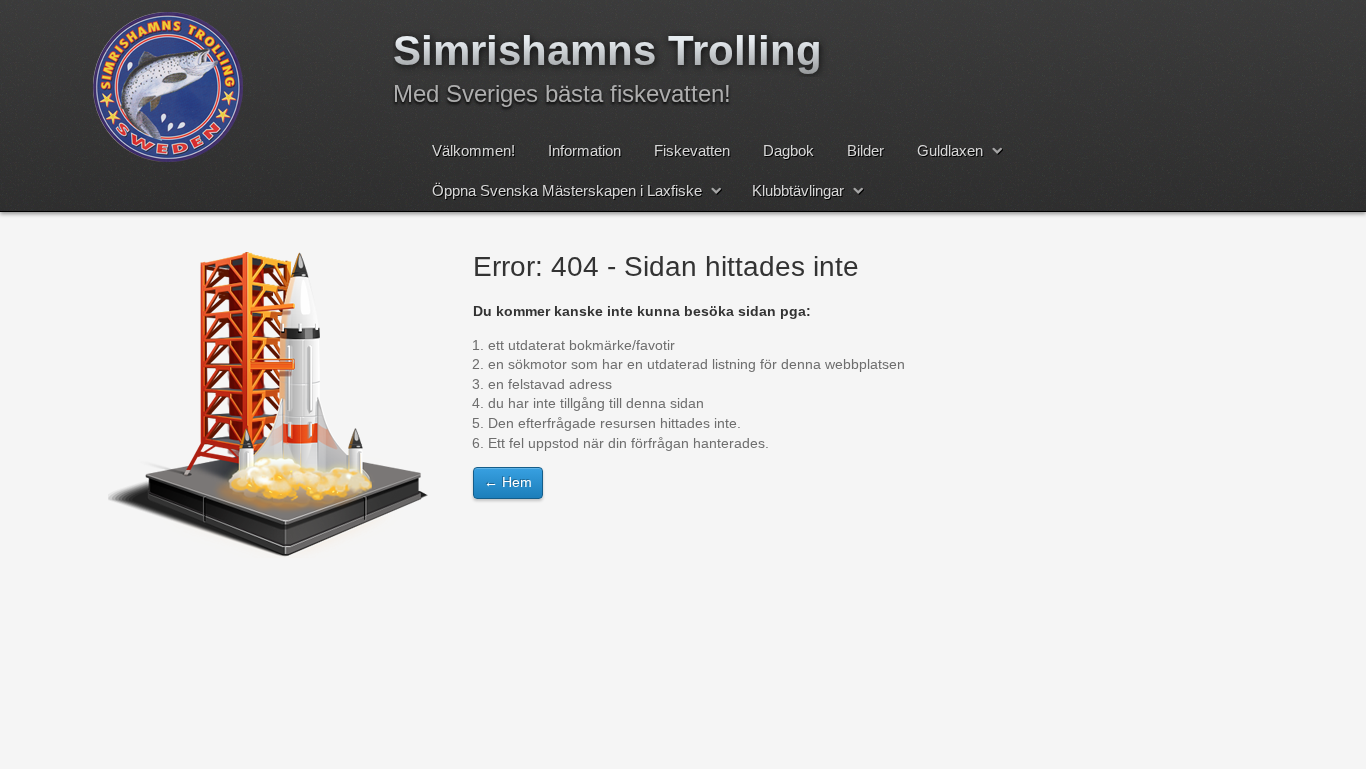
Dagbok (788, 150)
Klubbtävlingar (798, 190)
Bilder (865, 150)
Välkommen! (473, 150)
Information (584, 150)
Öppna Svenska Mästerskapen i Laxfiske (567, 190)
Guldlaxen (950, 150)
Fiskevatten (692, 150)
